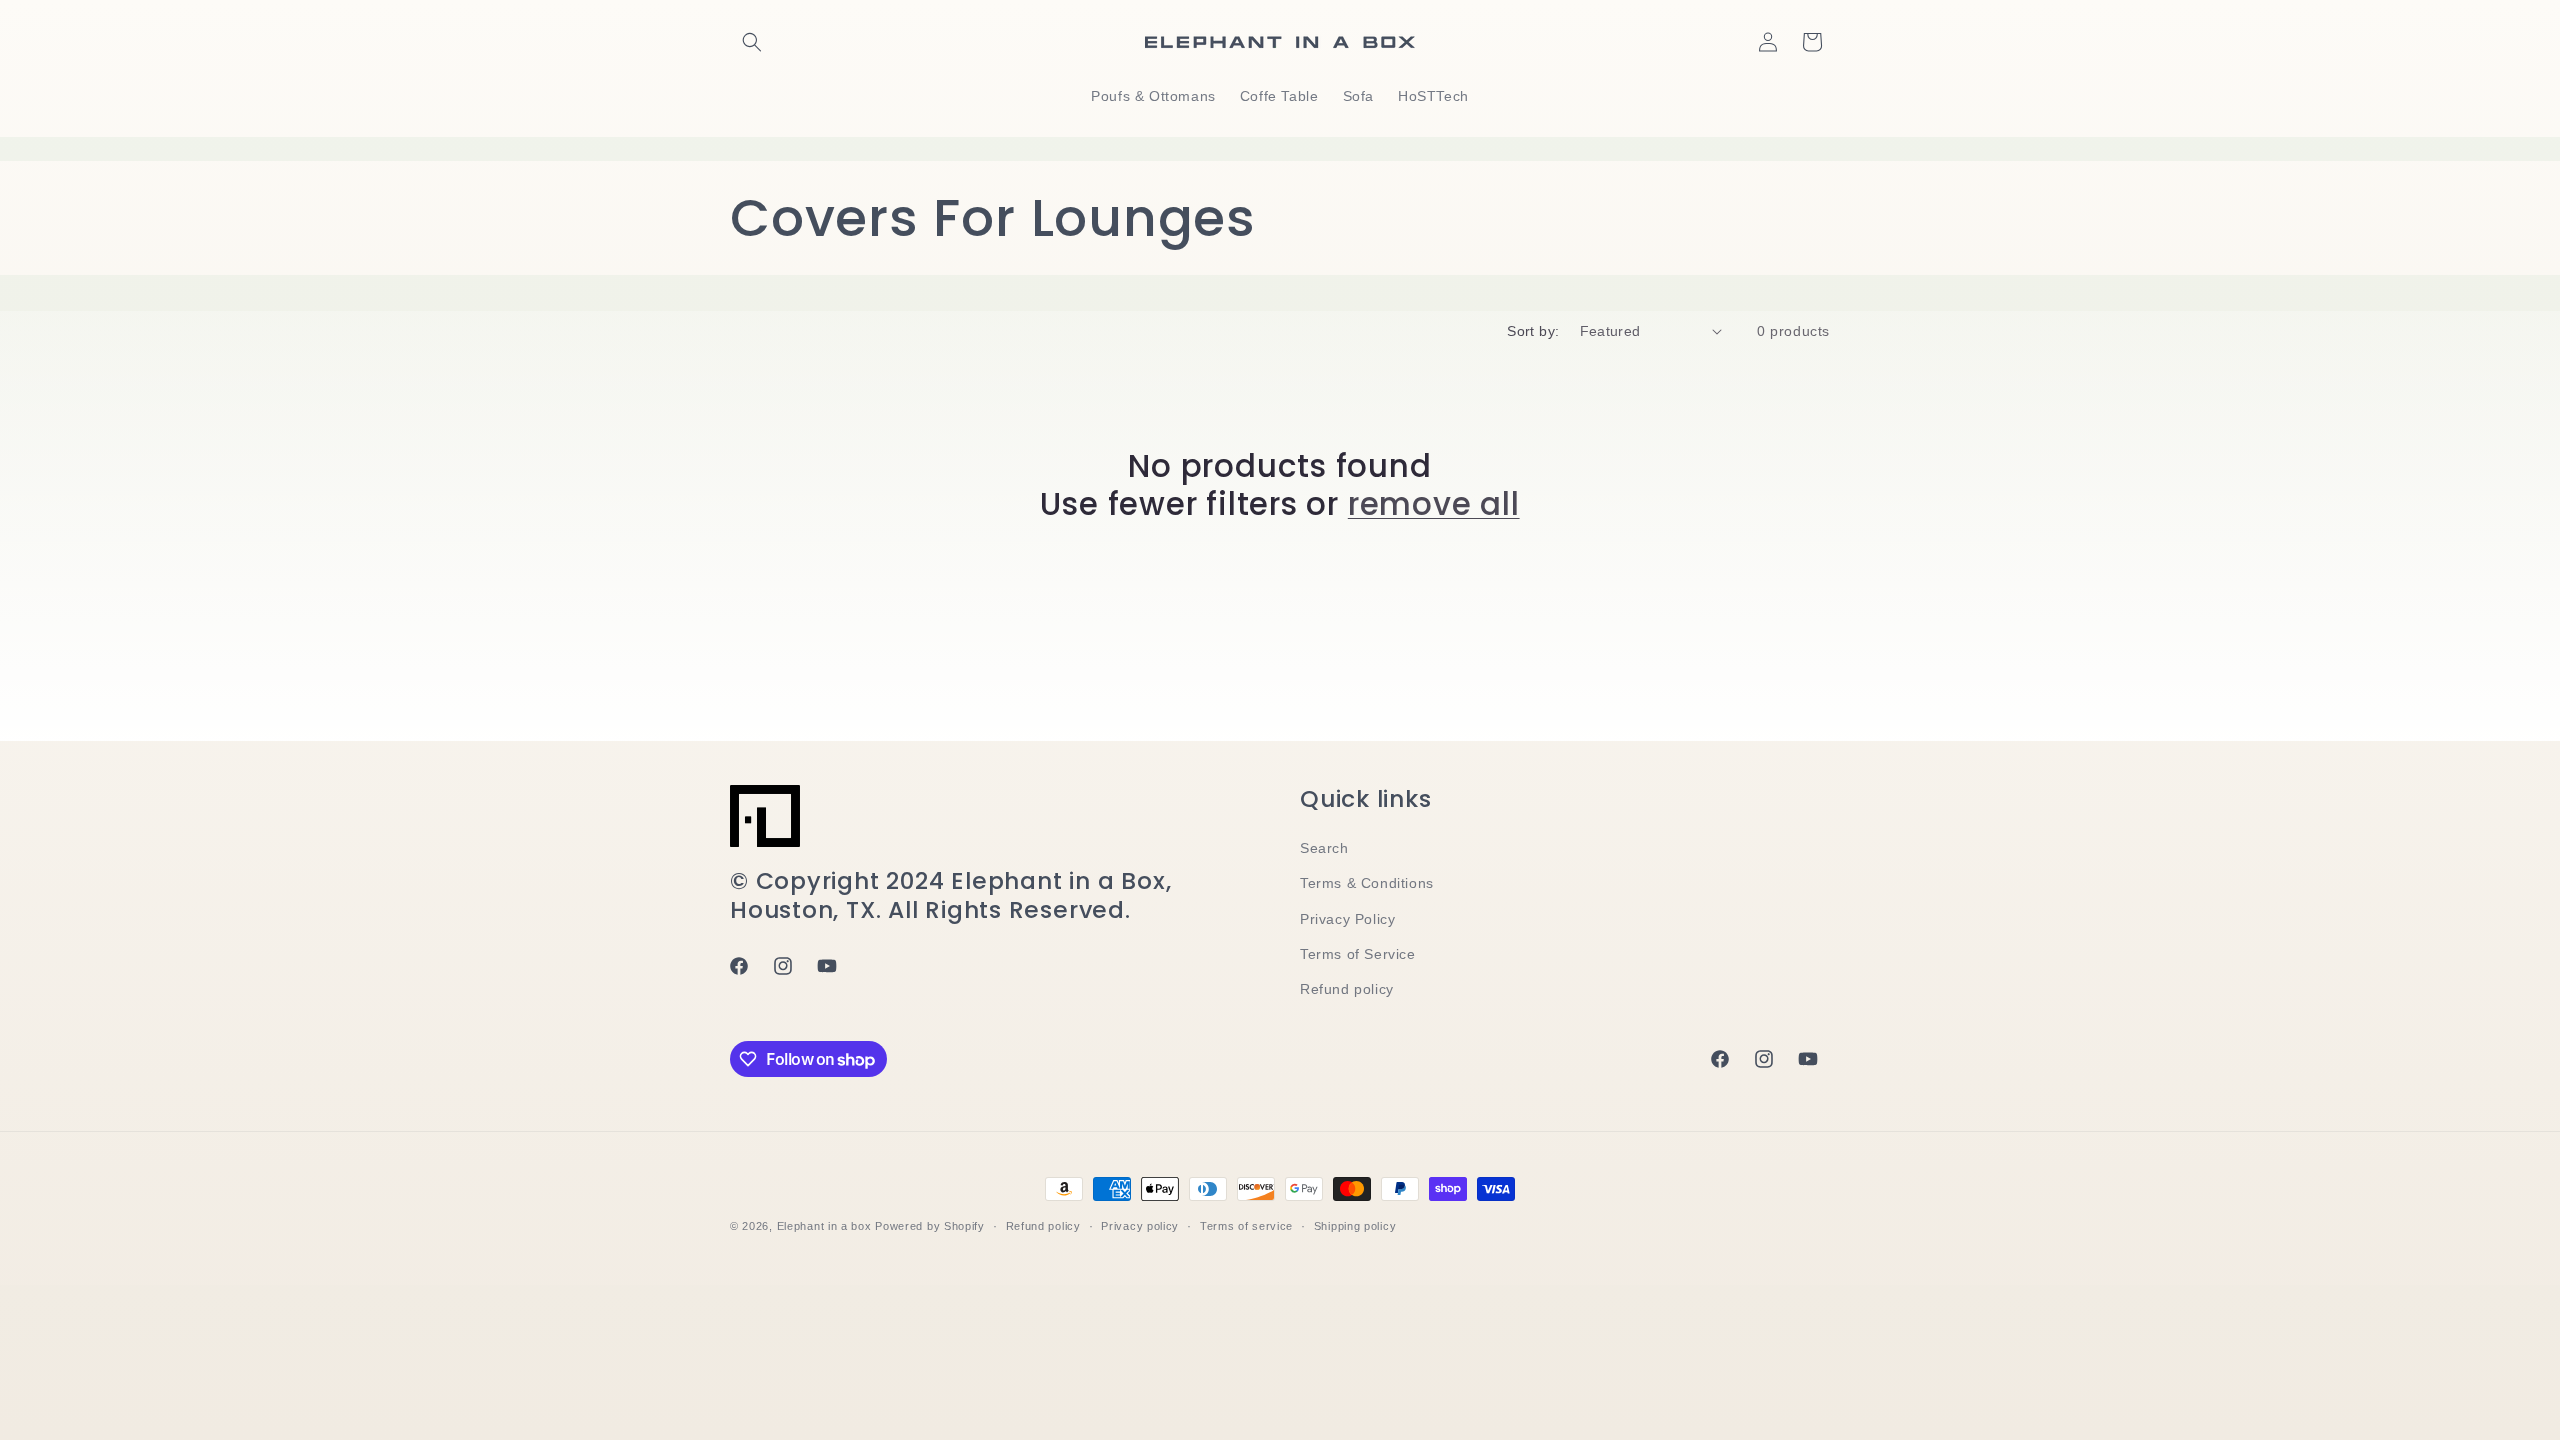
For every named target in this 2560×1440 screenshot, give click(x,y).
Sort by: (1533, 331)
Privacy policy (1140, 1226)
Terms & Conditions (1367, 883)
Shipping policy (1355, 1226)
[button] (752, 42)
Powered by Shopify (930, 1226)
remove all (1434, 504)
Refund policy (1347, 989)
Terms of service (1246, 1226)
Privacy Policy (1347, 919)
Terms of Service (1358, 954)
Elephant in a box (824, 1226)
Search (1324, 848)
